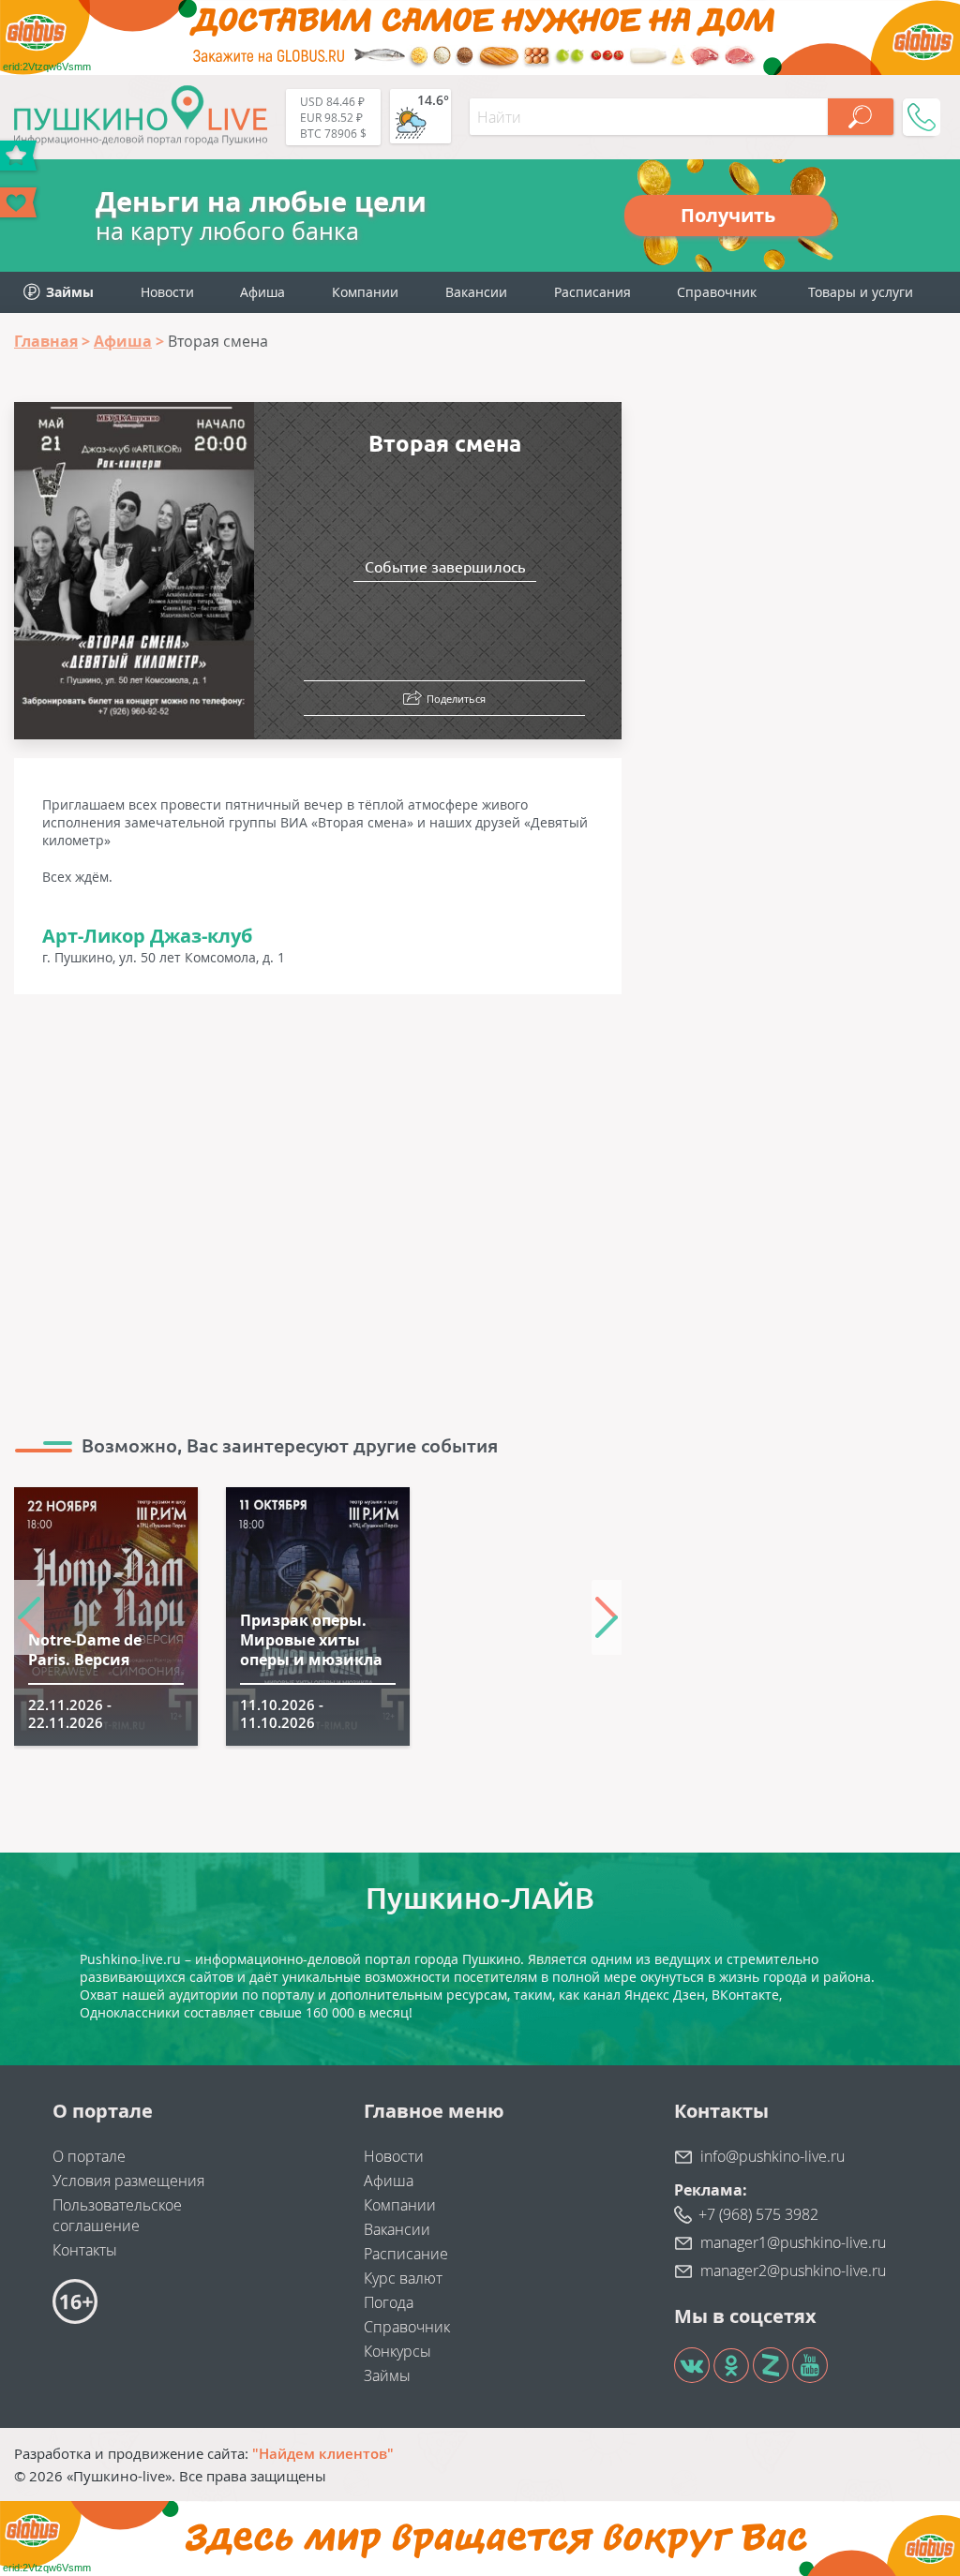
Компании (365, 292)
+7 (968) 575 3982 (758, 2214)
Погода (389, 2302)
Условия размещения (128, 2181)
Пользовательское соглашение (117, 2215)
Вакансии (476, 292)
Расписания (592, 292)
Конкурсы (397, 2351)
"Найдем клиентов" (323, 2453)
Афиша (262, 292)
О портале (89, 2156)
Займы (387, 2375)
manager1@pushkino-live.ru (793, 2242)
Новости (167, 292)
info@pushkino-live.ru (772, 2156)
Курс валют (403, 2278)
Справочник (717, 292)
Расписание (406, 2254)
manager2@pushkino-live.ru (793, 2271)
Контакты (85, 2250)
